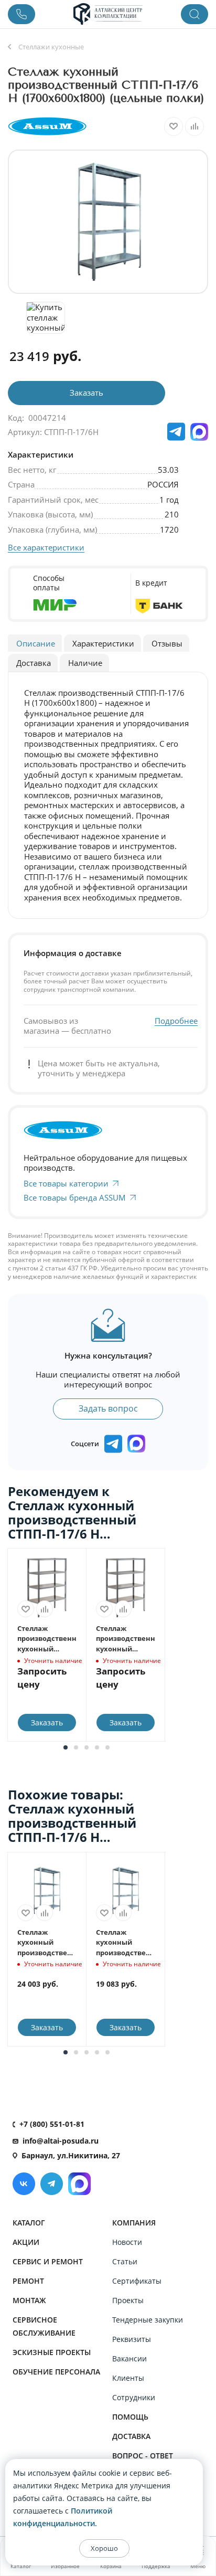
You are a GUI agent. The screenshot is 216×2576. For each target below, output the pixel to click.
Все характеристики (46, 547)
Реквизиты (132, 2339)
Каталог (29, 2223)
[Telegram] (52, 2184)
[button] (66, 1747)
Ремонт (28, 2281)
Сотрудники (134, 2397)
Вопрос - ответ (143, 2456)
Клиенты (128, 2378)
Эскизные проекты (52, 2352)
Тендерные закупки (148, 2320)
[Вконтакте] (24, 2184)
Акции (26, 2242)
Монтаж (29, 2300)
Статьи (125, 2261)
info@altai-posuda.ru (61, 2141)
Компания (134, 2223)
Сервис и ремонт (48, 2261)
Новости (127, 2242)
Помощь (130, 2417)
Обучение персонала (56, 2372)
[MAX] (199, 432)
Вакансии (129, 2358)
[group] (108, 222)
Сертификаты (137, 2281)
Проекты (128, 2300)
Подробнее (176, 1021)
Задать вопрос (108, 1408)
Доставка (131, 2436)
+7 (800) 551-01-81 (52, 2124)
